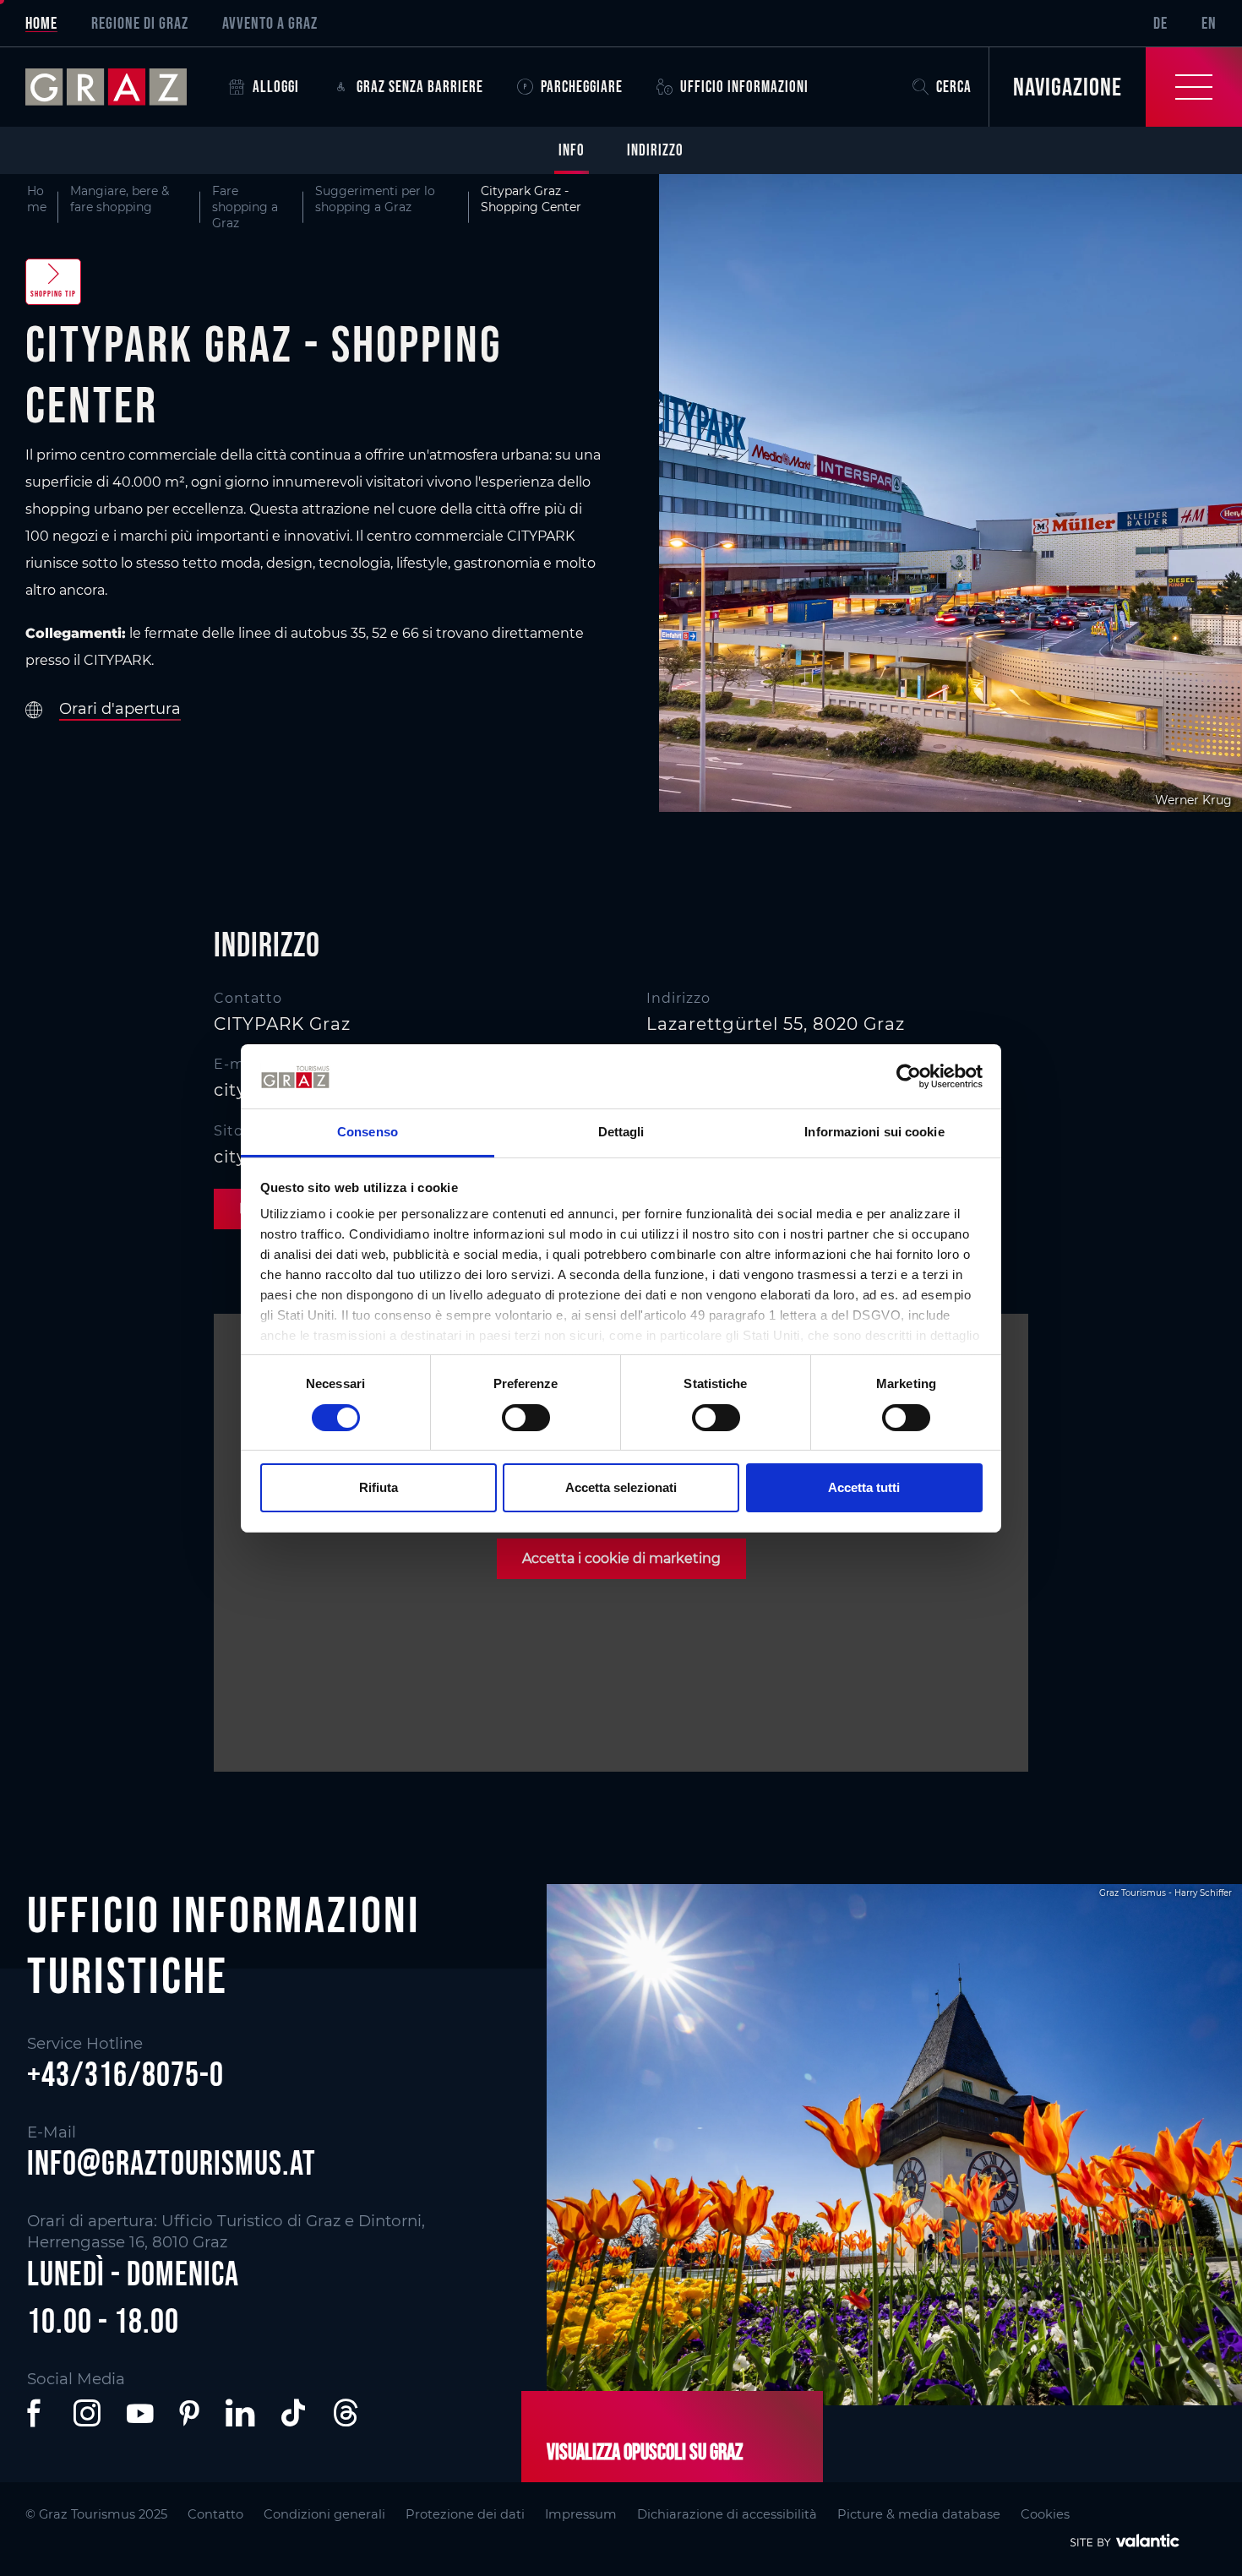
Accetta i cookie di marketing (621, 1558)
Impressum (581, 2514)
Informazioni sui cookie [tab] (874, 1132)
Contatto (215, 2514)
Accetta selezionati (621, 1487)
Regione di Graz (140, 23)
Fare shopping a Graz (245, 207)
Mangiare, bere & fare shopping (120, 199)
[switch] (526, 1418)
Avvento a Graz (270, 23)
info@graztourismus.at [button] (172, 2163)
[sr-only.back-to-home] (119, 87)
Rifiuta (379, 1487)
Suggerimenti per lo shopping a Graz (375, 199)
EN (1209, 23)
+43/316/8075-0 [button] (125, 2074)
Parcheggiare (582, 87)
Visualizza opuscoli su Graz (645, 2452)
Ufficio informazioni (744, 87)
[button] (37, 2413)
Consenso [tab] (368, 1132)
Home (41, 23)
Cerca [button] (954, 87)
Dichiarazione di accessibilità (727, 2514)
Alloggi (276, 87)
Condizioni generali (324, 2514)
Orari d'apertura (120, 709)
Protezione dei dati (465, 2514)
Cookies (1045, 2514)
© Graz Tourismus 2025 (96, 2514)
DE (1160, 23)
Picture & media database (919, 2514)
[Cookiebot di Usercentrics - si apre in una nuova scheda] (909, 1076)
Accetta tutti (864, 1487)
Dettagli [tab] (621, 1132)
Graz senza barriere (420, 87)
